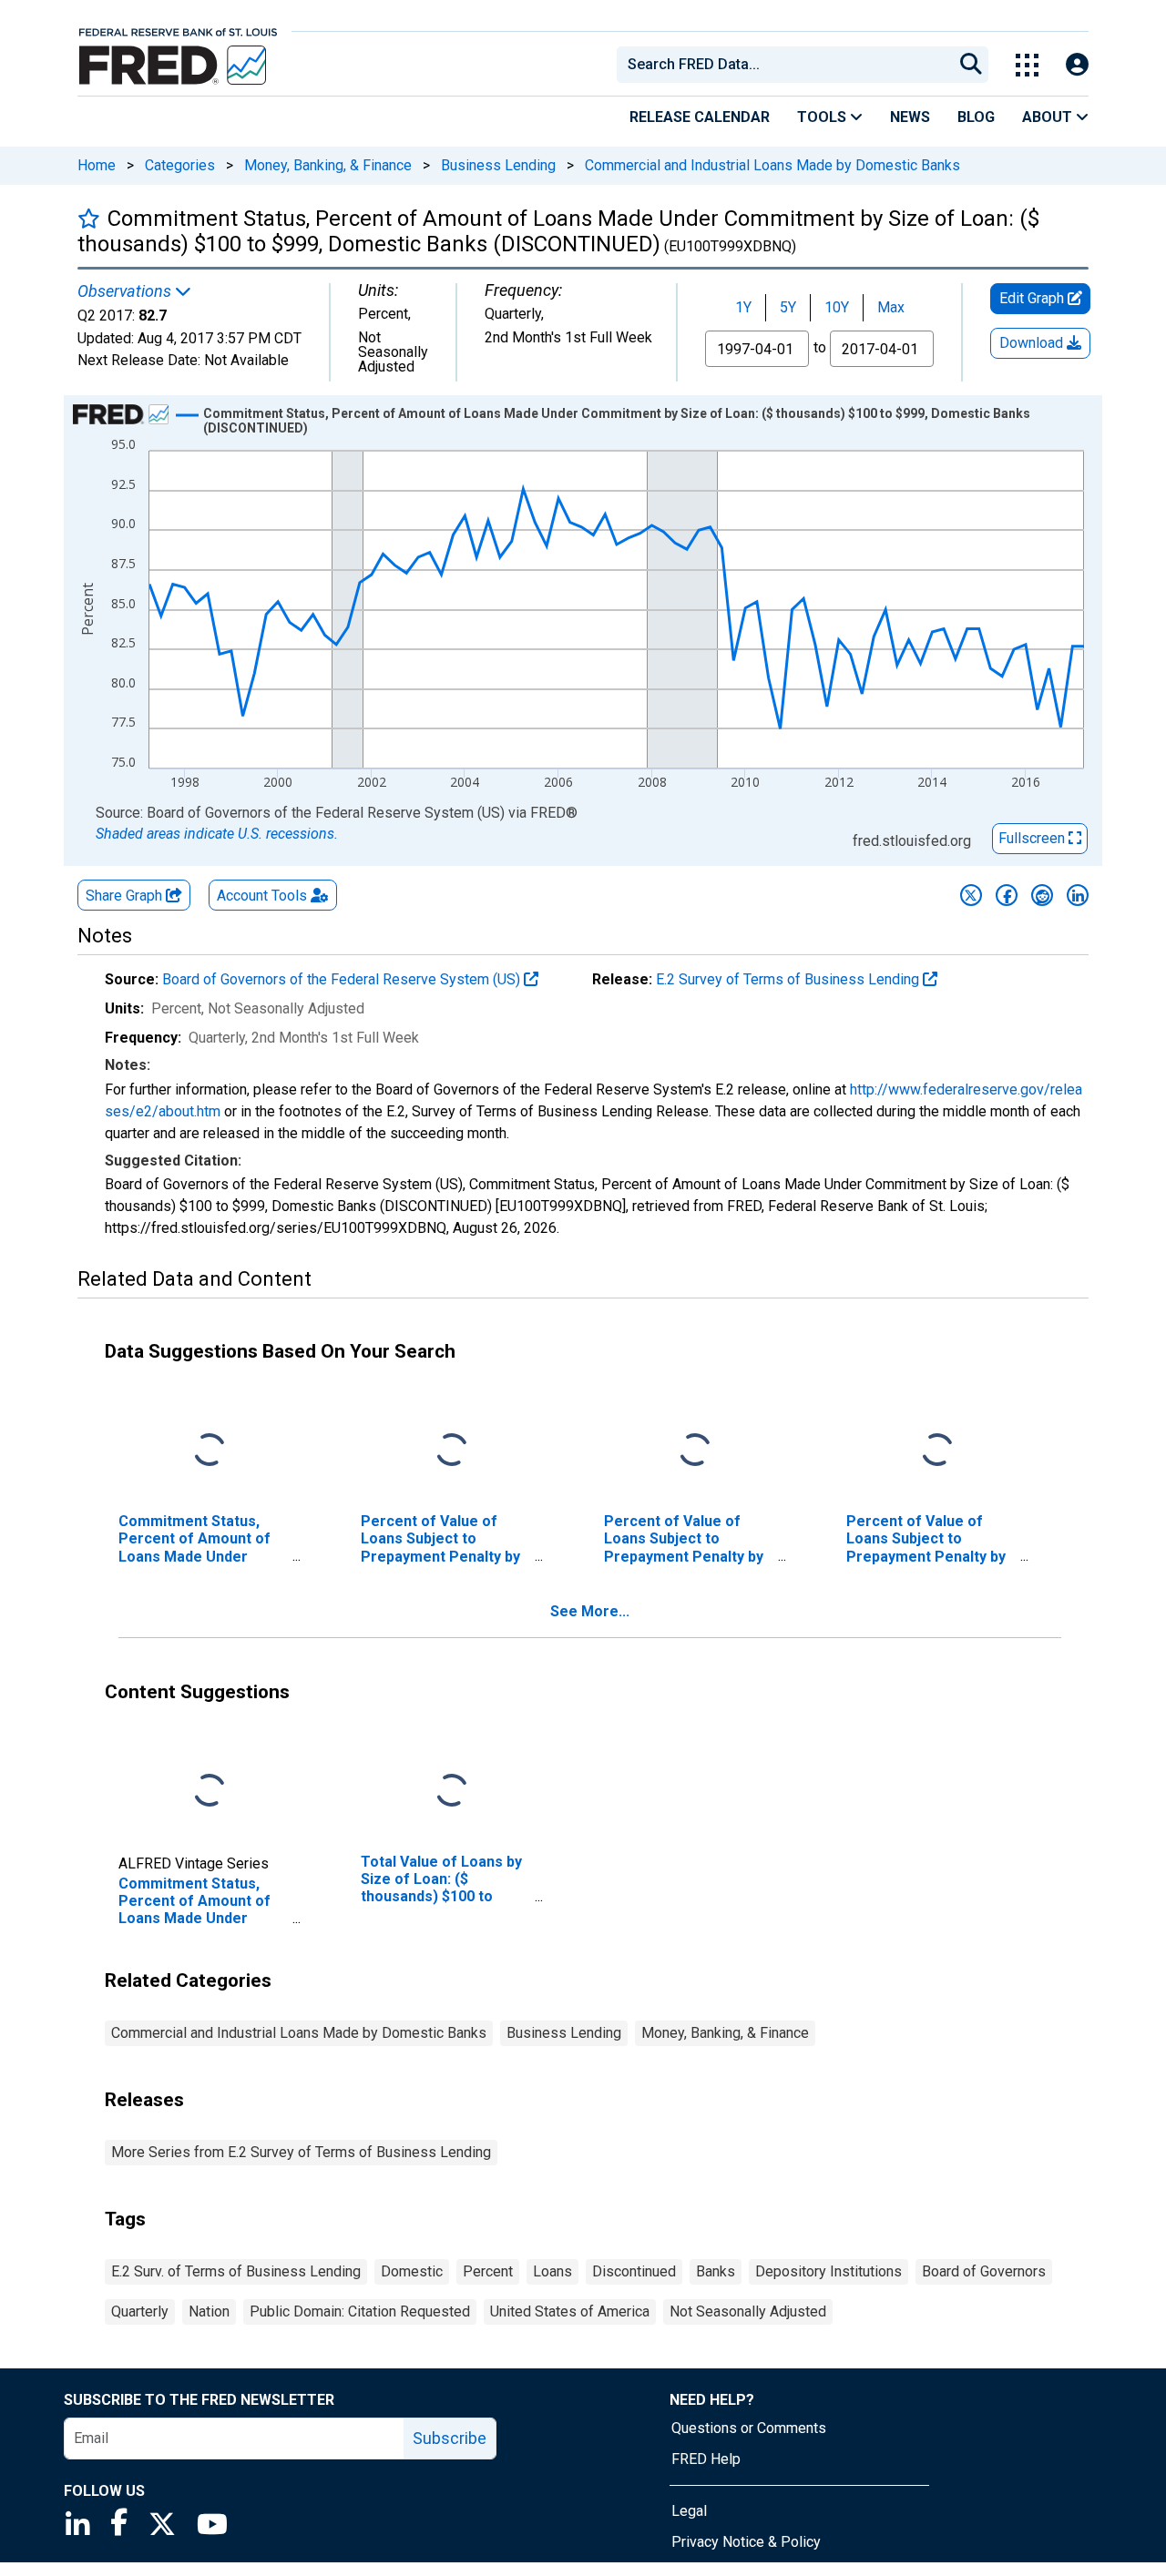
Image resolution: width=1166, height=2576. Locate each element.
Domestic (412, 2271)
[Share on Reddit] (1042, 895)
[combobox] (783, 65)
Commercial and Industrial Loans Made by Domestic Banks (772, 165)
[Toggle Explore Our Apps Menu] (1027, 65)
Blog (976, 117)
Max (891, 307)
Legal (689, 2511)
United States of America (570, 2311)
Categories (180, 165)
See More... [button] (590, 1611)
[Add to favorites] (89, 218)
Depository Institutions (828, 2271)
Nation (209, 2311)
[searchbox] (788, 65)
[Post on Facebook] (1007, 895)
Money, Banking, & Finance (328, 165)
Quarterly (140, 2311)
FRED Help (706, 2459)
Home (97, 165)
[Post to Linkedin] (1078, 895)
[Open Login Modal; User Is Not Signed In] (1077, 65)
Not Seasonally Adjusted (748, 2311)
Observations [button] (126, 291)
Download (1033, 343)
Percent (488, 2271)
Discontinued (634, 2271)
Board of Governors (984, 2271)
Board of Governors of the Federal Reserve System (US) (343, 979)
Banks (716, 2271)
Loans (552, 2271)
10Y (837, 307)
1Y (743, 307)
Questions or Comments (749, 2428)
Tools (823, 117)
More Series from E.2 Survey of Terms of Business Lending (301, 2152)
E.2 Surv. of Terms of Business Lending (236, 2271)
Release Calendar (700, 117)
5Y (788, 307)
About (1049, 117)
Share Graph (126, 896)
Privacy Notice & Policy (746, 2542)
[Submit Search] (971, 65)
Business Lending (498, 165)
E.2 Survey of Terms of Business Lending (789, 979)
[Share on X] (971, 895)
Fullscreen (1033, 838)
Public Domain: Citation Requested (360, 2311)
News (910, 117)
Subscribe (450, 2438)
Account (262, 896)
